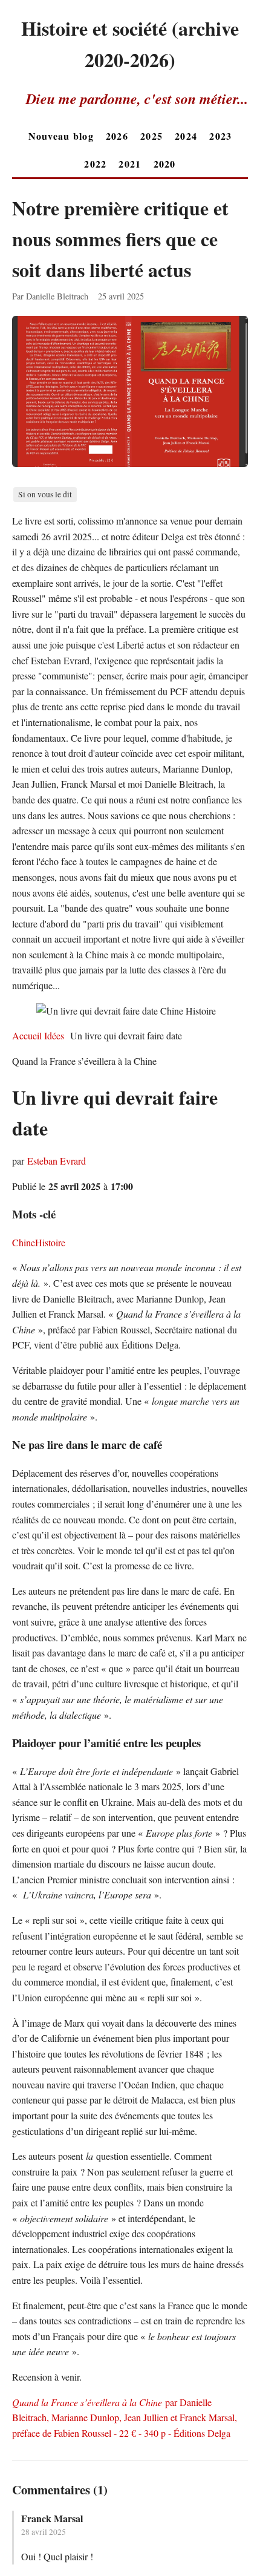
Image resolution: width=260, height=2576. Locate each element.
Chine (24, 1242)
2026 (117, 136)
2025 (151, 136)
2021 (130, 164)
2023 (220, 136)
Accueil (28, 1035)
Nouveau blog (61, 136)
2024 (186, 136)
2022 (95, 164)
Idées (54, 1035)
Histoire (50, 1242)
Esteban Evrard (57, 1161)
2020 (165, 164)
